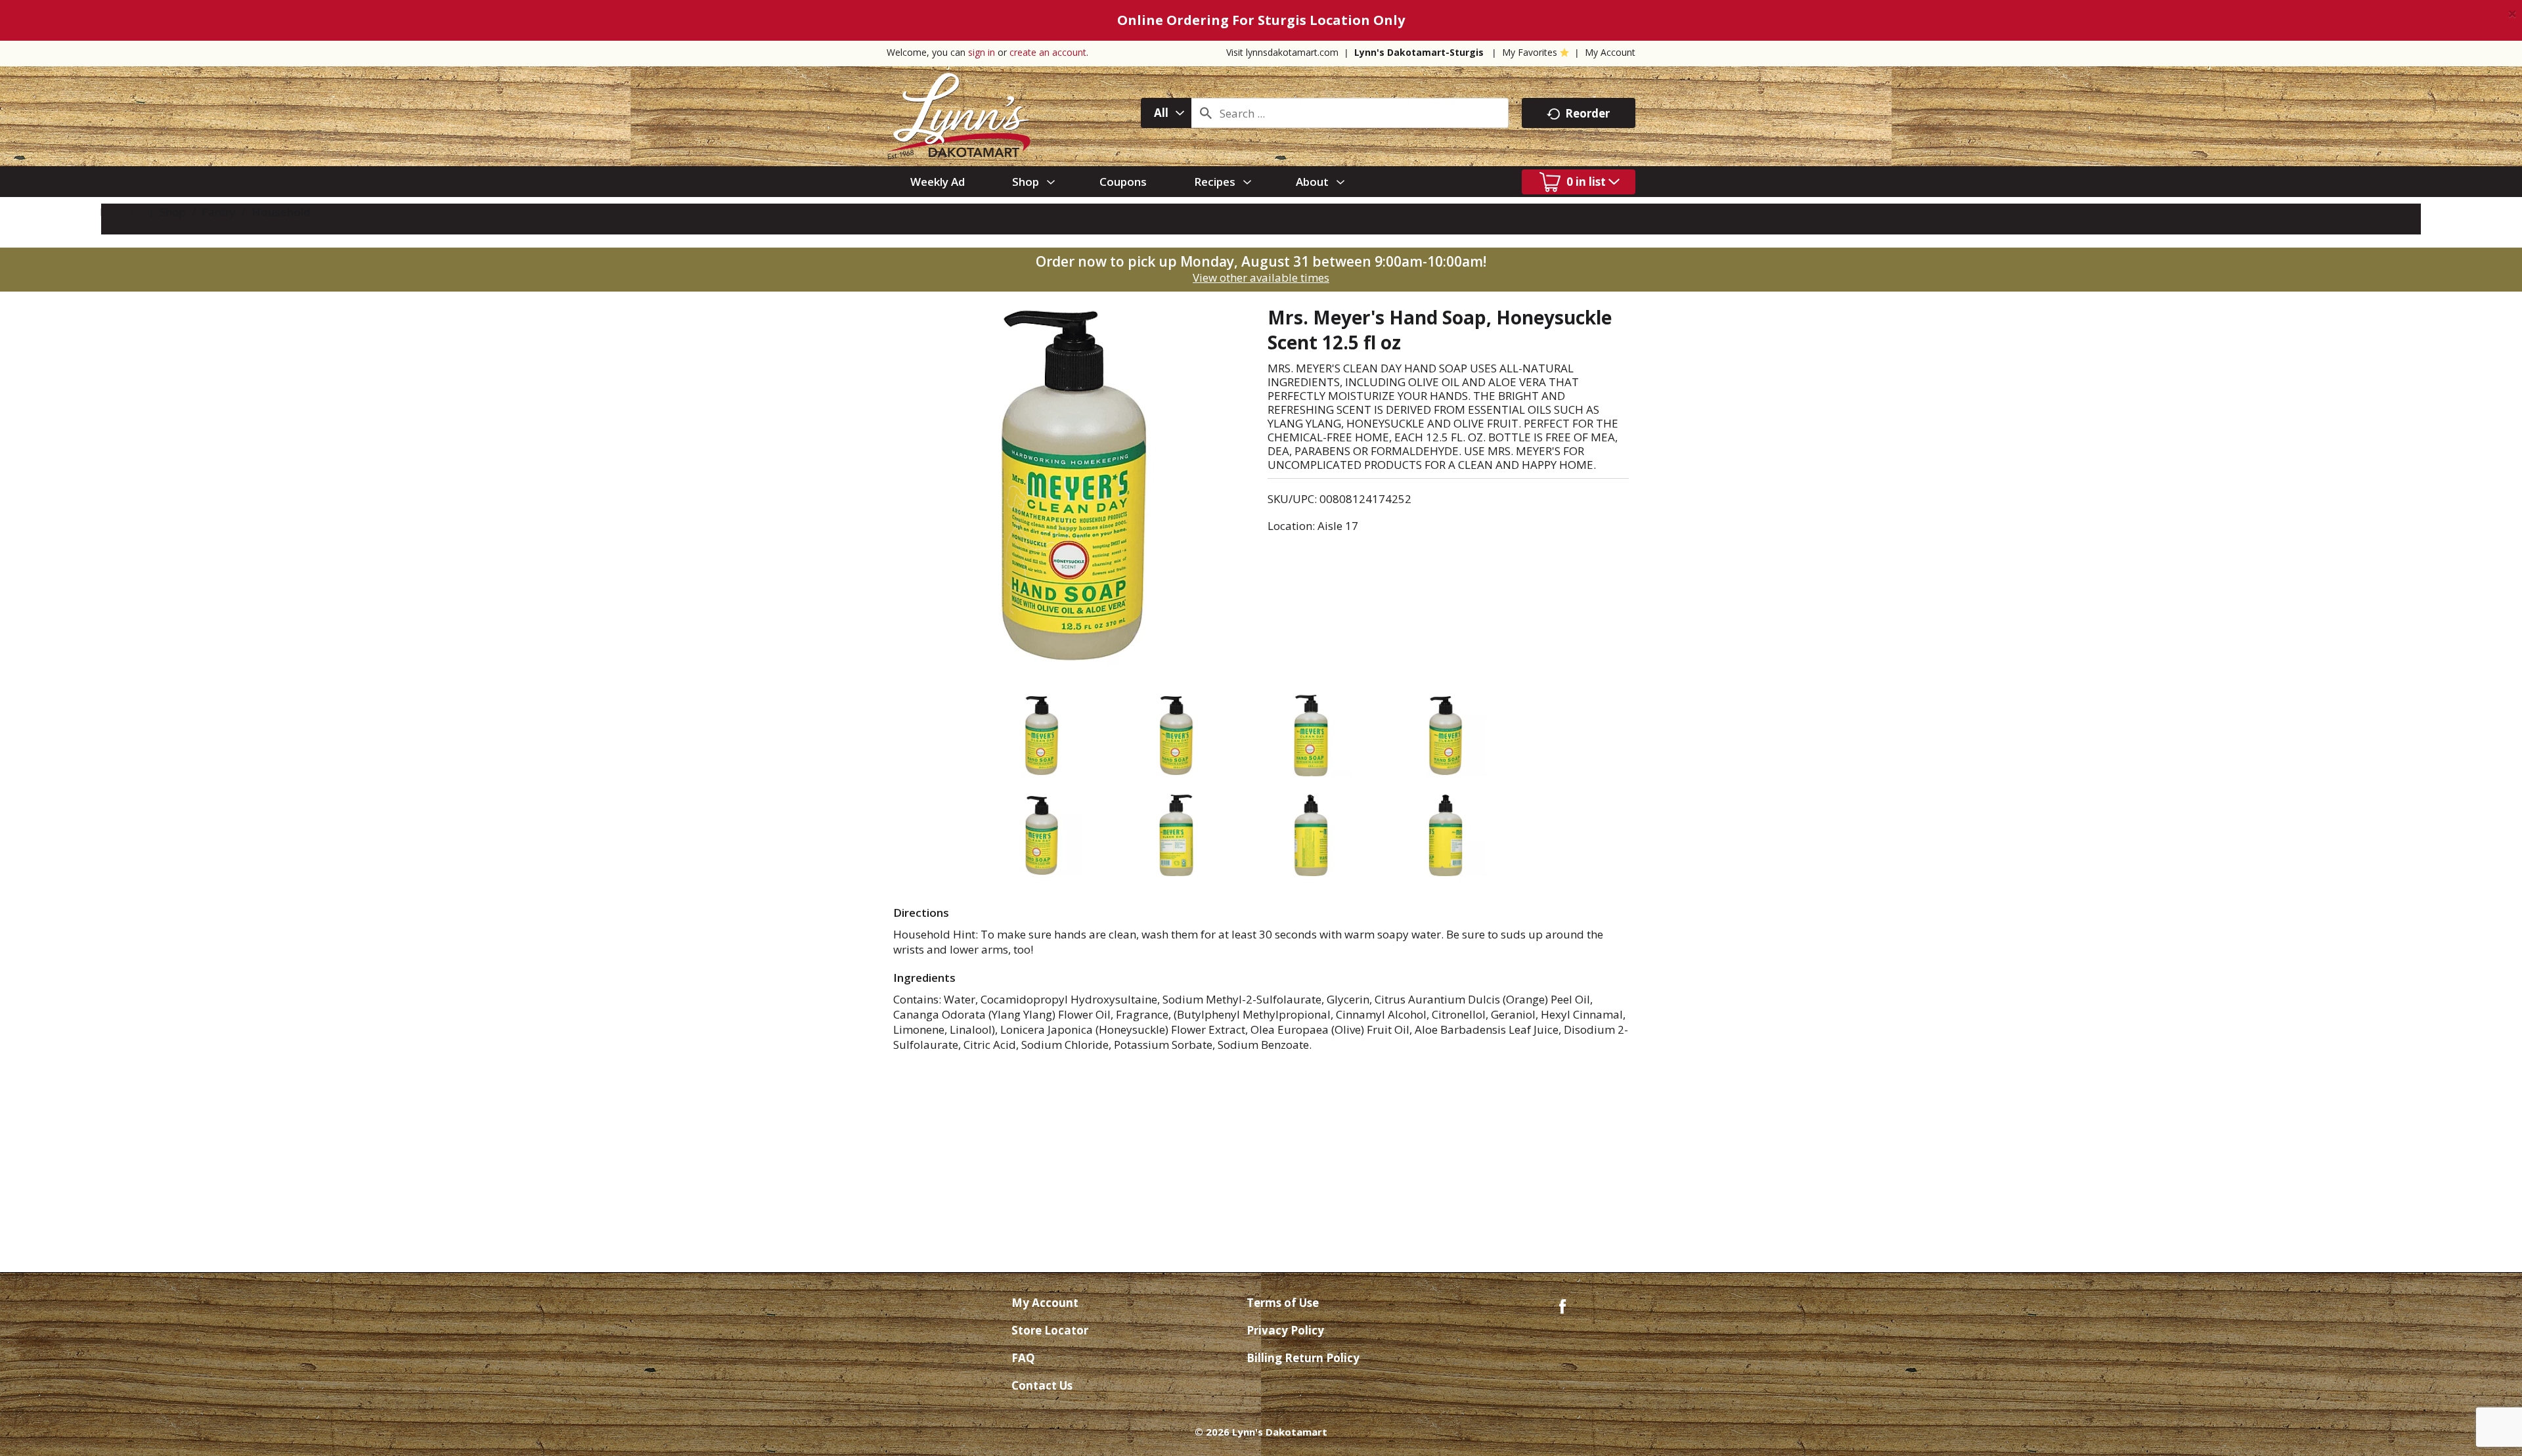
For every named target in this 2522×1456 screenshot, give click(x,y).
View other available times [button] (1261, 277)
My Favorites (1530, 52)
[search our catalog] (1206, 113)
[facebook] (1562, 1305)
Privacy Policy (1285, 1330)
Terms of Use (1283, 1303)
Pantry (219, 212)
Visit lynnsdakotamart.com (1282, 52)
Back (128, 212)
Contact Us (1042, 1385)
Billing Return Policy (1303, 1358)
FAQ (1023, 1358)
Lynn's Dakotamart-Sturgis (1419, 52)
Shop (173, 212)
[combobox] (1166, 113)
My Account (1610, 52)
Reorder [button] (1587, 113)
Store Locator (1050, 1330)
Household (281, 212)
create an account (1048, 52)
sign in (982, 52)
